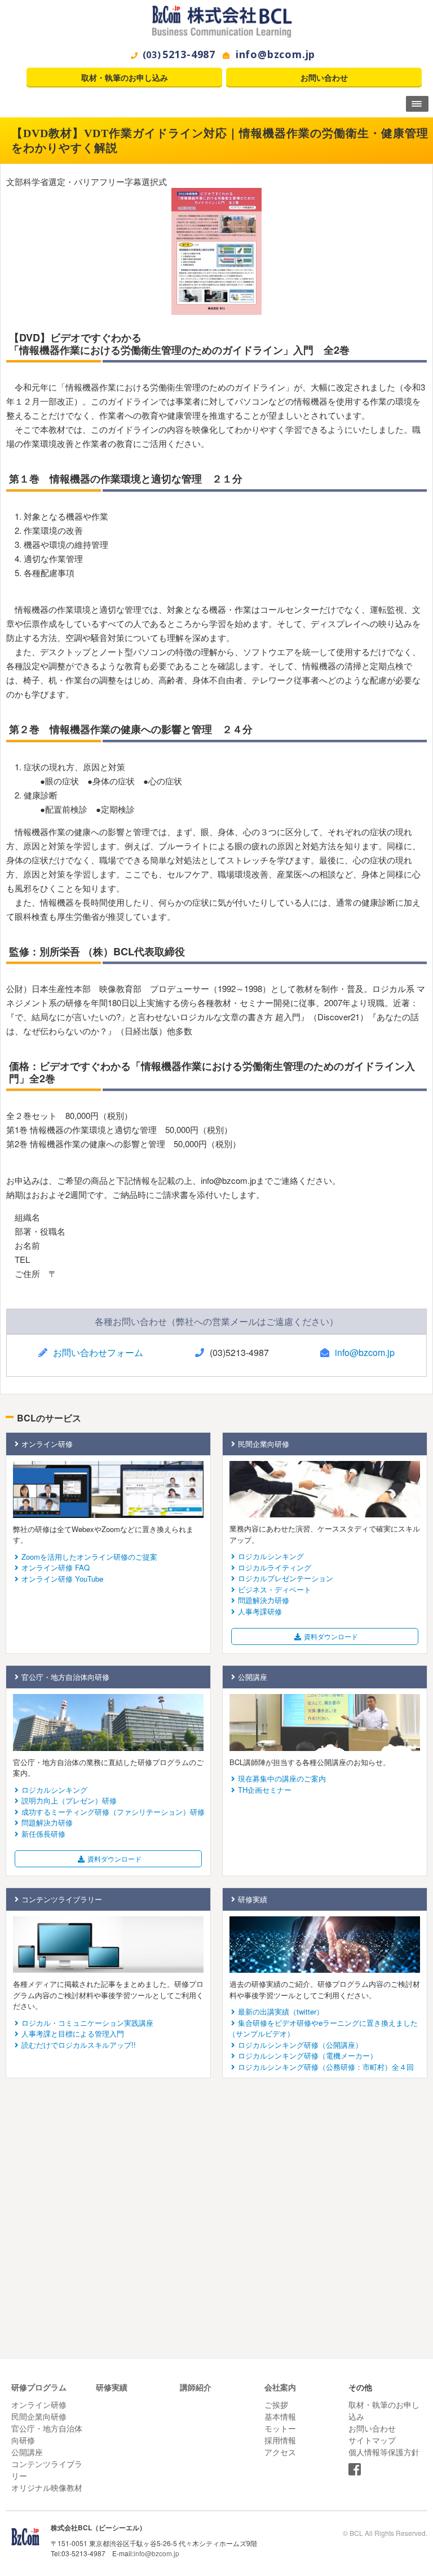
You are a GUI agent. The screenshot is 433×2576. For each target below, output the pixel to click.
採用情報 (280, 2440)
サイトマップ (372, 2440)
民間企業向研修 (264, 1444)
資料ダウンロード (331, 1636)
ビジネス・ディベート (275, 1589)
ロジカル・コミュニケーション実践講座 (87, 2023)
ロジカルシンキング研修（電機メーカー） (308, 2055)
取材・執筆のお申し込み (125, 78)
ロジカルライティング (275, 1567)
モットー (280, 2428)
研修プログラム (39, 2387)
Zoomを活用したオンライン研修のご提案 (89, 1557)
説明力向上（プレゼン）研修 (69, 1800)
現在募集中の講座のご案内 (282, 1778)
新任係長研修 (43, 1834)
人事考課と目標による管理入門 (73, 2033)
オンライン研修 (47, 1444)
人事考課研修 (260, 1611)
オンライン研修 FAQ (56, 1567)
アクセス (280, 2452)
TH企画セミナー (265, 1790)
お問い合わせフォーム (98, 1352)
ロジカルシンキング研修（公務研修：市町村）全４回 (326, 2067)
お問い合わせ (324, 78)
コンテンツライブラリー (62, 1899)
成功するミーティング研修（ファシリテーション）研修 (113, 1812)
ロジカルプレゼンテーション (286, 1578)
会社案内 (280, 2387)
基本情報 (280, 2416)
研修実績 (253, 1899)
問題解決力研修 (264, 1600)
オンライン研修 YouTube (62, 1579)
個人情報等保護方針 (384, 2452)
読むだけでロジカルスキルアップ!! (79, 2045)
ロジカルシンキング (271, 1556)
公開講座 (253, 1677)
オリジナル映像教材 (47, 2487)
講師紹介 (196, 2387)
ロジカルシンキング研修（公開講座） (300, 2045)
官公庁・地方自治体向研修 (65, 1677)
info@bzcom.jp (275, 54)
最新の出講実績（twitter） (281, 2011)
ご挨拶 (276, 2404)
